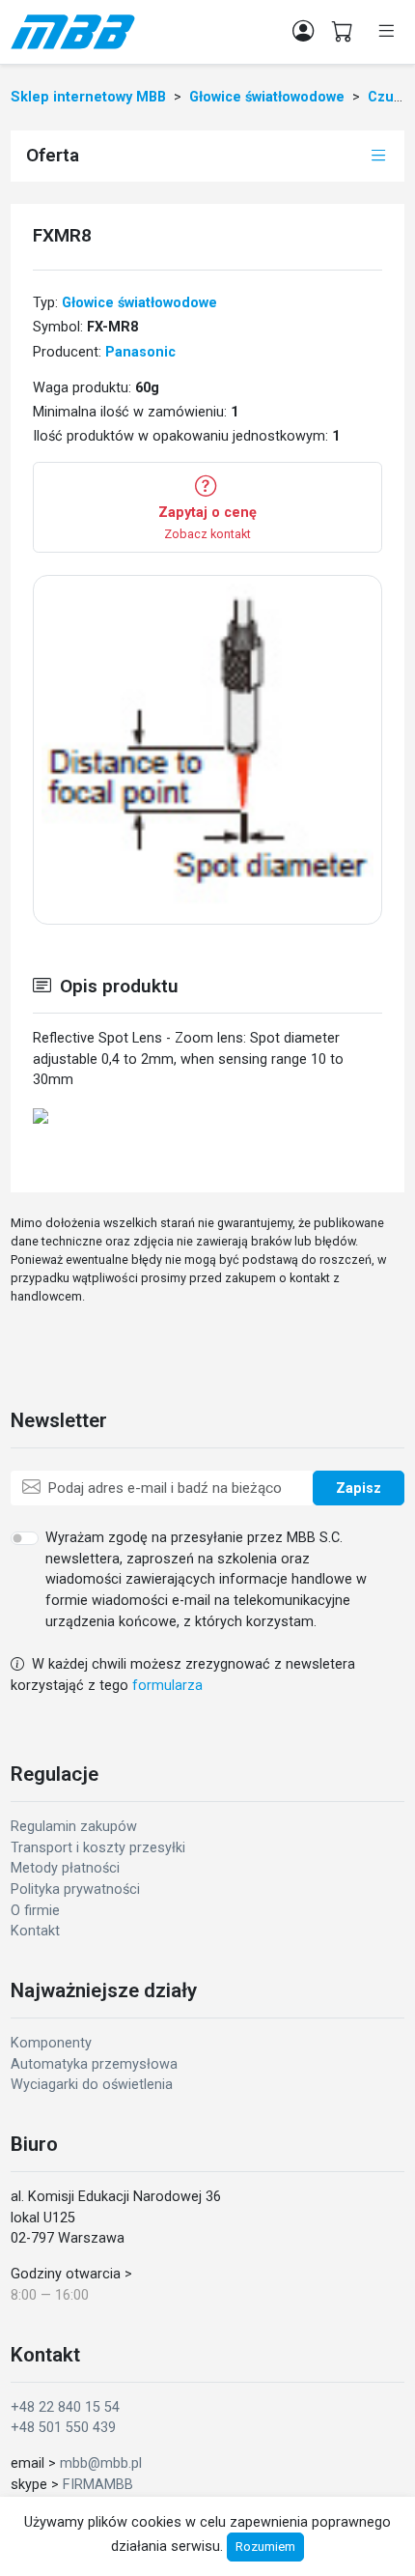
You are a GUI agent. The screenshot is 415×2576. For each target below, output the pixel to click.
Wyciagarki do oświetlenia (92, 2085)
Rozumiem (265, 2547)
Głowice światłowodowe (139, 303)
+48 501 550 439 (63, 2428)
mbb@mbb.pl (101, 2463)
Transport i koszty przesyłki (98, 1848)
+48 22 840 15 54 (65, 2407)
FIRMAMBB (98, 2485)
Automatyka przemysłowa (94, 2064)
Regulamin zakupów (74, 1827)
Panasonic (140, 352)
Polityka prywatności (75, 1889)
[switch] (25, 1538)
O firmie (35, 1911)
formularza (167, 1686)
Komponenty (51, 2043)
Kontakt (35, 1931)
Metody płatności (65, 1868)
